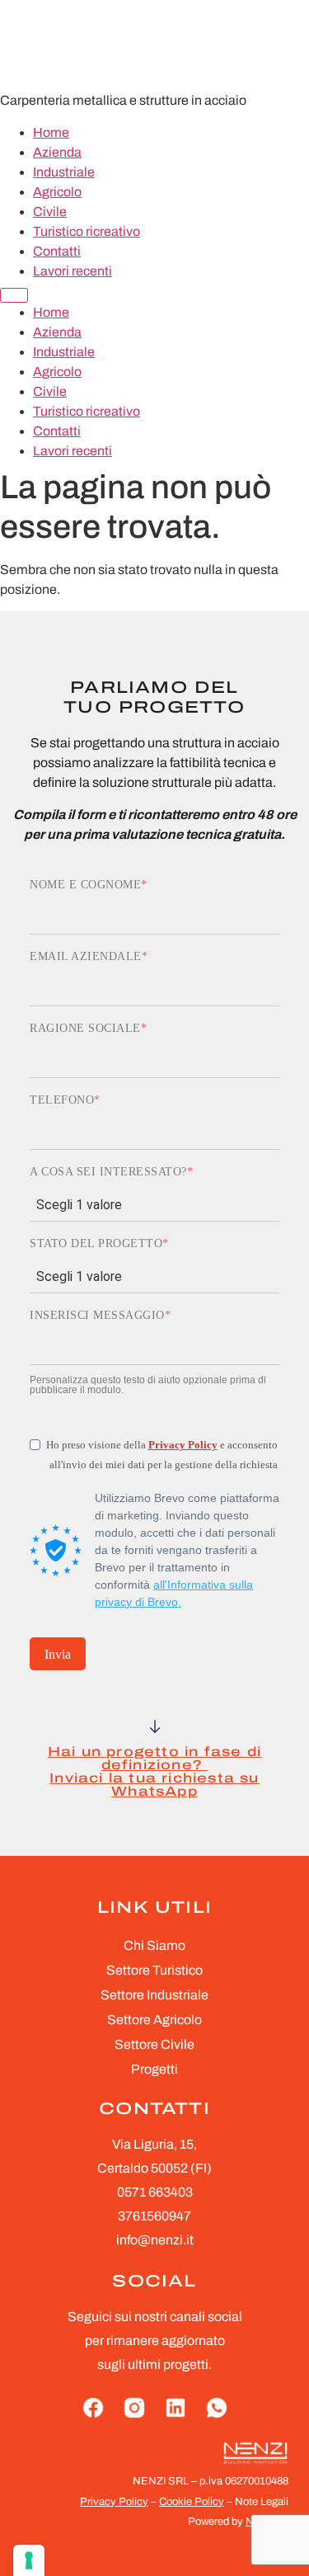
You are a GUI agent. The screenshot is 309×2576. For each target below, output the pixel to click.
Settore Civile (154, 2044)
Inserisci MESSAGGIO (97, 1316)
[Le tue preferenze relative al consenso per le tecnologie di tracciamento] (29, 2560)
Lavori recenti (73, 271)
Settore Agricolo (154, 2020)
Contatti (57, 251)
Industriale (64, 172)
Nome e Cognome (85, 885)
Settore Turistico (154, 1970)
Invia (58, 1654)
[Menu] (14, 295)
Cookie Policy (192, 2502)
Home (51, 132)
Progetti (154, 2069)
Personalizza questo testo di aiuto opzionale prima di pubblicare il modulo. (148, 1385)
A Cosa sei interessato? (108, 1172)
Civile (50, 212)
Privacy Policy (183, 1445)
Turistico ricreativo (87, 231)
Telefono (62, 1100)
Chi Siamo (154, 1945)
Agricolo (57, 192)
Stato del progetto (96, 1244)
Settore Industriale (154, 1995)
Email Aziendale (86, 957)
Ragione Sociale (85, 1029)
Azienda (57, 152)
